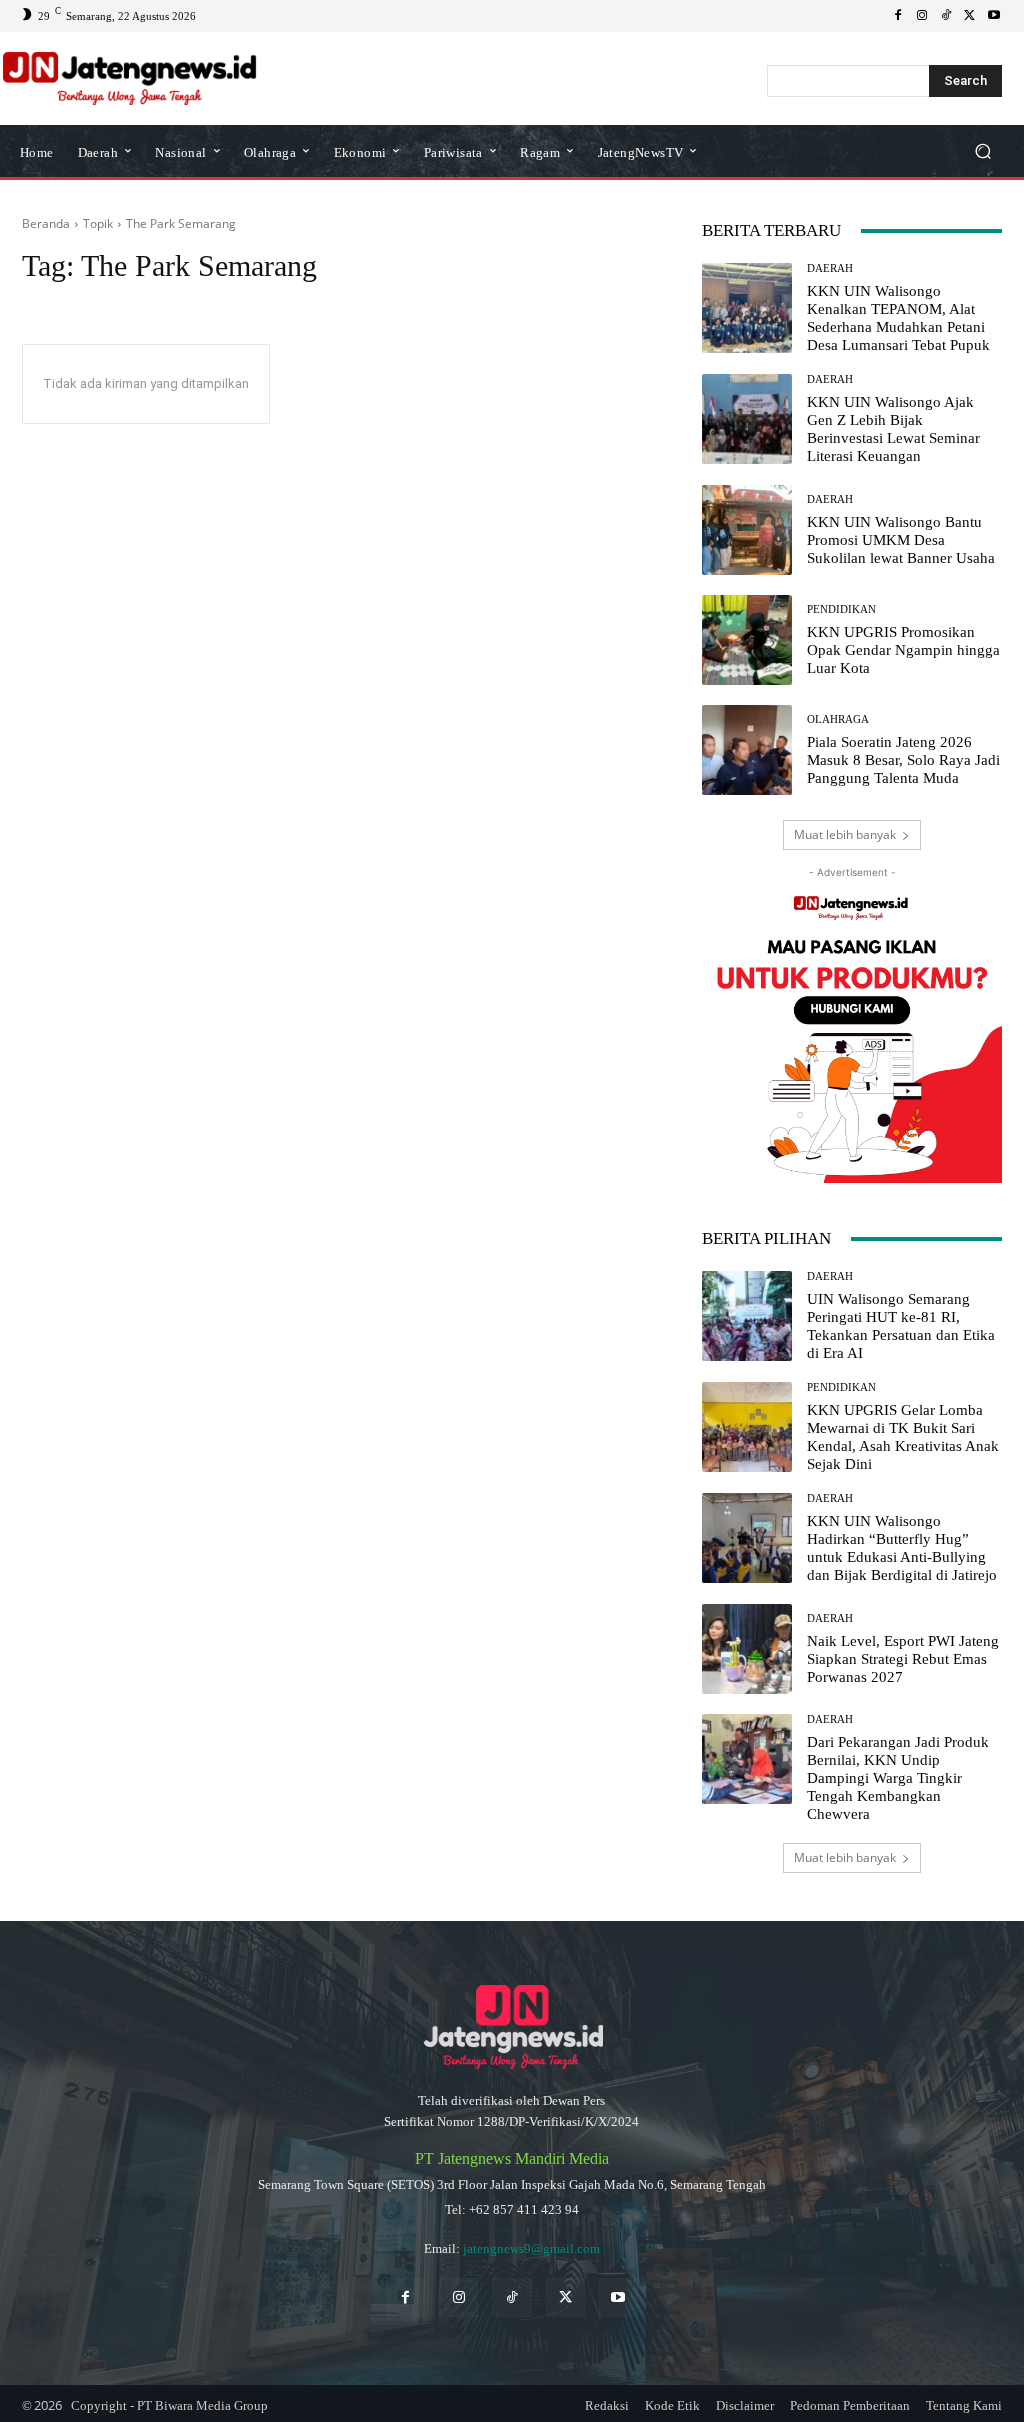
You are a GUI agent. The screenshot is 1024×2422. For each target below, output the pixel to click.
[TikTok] (946, 16)
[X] (970, 16)
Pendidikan (841, 609)
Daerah (830, 268)
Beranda (46, 223)
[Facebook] (898, 16)
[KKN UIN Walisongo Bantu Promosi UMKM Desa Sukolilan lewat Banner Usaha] (747, 530)
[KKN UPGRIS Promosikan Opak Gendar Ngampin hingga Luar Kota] (747, 640)
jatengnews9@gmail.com (531, 2248)
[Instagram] (922, 16)
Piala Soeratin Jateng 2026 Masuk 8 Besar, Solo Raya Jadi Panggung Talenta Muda (903, 760)
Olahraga (838, 719)
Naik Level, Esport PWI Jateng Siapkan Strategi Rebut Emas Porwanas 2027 (903, 1659)
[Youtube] (994, 16)
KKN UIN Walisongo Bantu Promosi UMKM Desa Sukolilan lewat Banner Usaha (901, 540)
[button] (982, 151)
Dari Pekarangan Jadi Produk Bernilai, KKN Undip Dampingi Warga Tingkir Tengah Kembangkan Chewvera (898, 1778)
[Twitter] (565, 2297)
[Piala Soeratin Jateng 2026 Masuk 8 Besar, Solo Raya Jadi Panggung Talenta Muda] (747, 750)
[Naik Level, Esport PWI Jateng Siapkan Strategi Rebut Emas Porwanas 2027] (747, 1649)
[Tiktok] (511, 2297)
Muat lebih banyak (845, 834)
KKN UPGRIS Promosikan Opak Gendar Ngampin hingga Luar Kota (903, 650)
